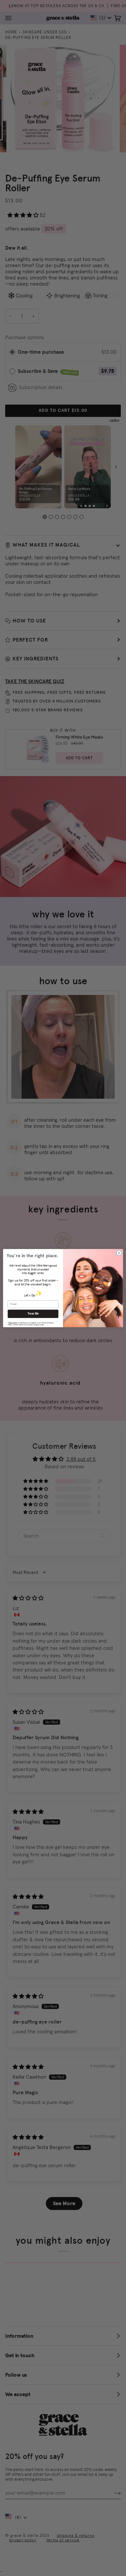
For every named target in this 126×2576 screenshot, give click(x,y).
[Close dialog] (119, 1253)
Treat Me (33, 1314)
